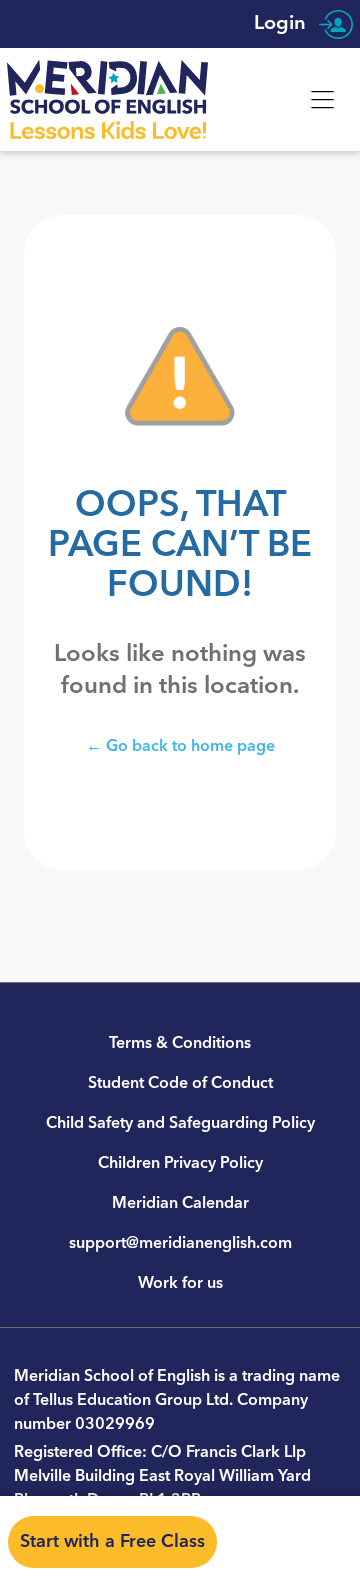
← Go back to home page (180, 745)
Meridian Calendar (180, 1203)
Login (282, 24)
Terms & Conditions (180, 1043)
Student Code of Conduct (180, 1083)
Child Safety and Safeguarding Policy (180, 1123)
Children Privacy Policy (180, 1163)
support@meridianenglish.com (180, 1243)
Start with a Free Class (112, 1541)
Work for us (180, 1283)
